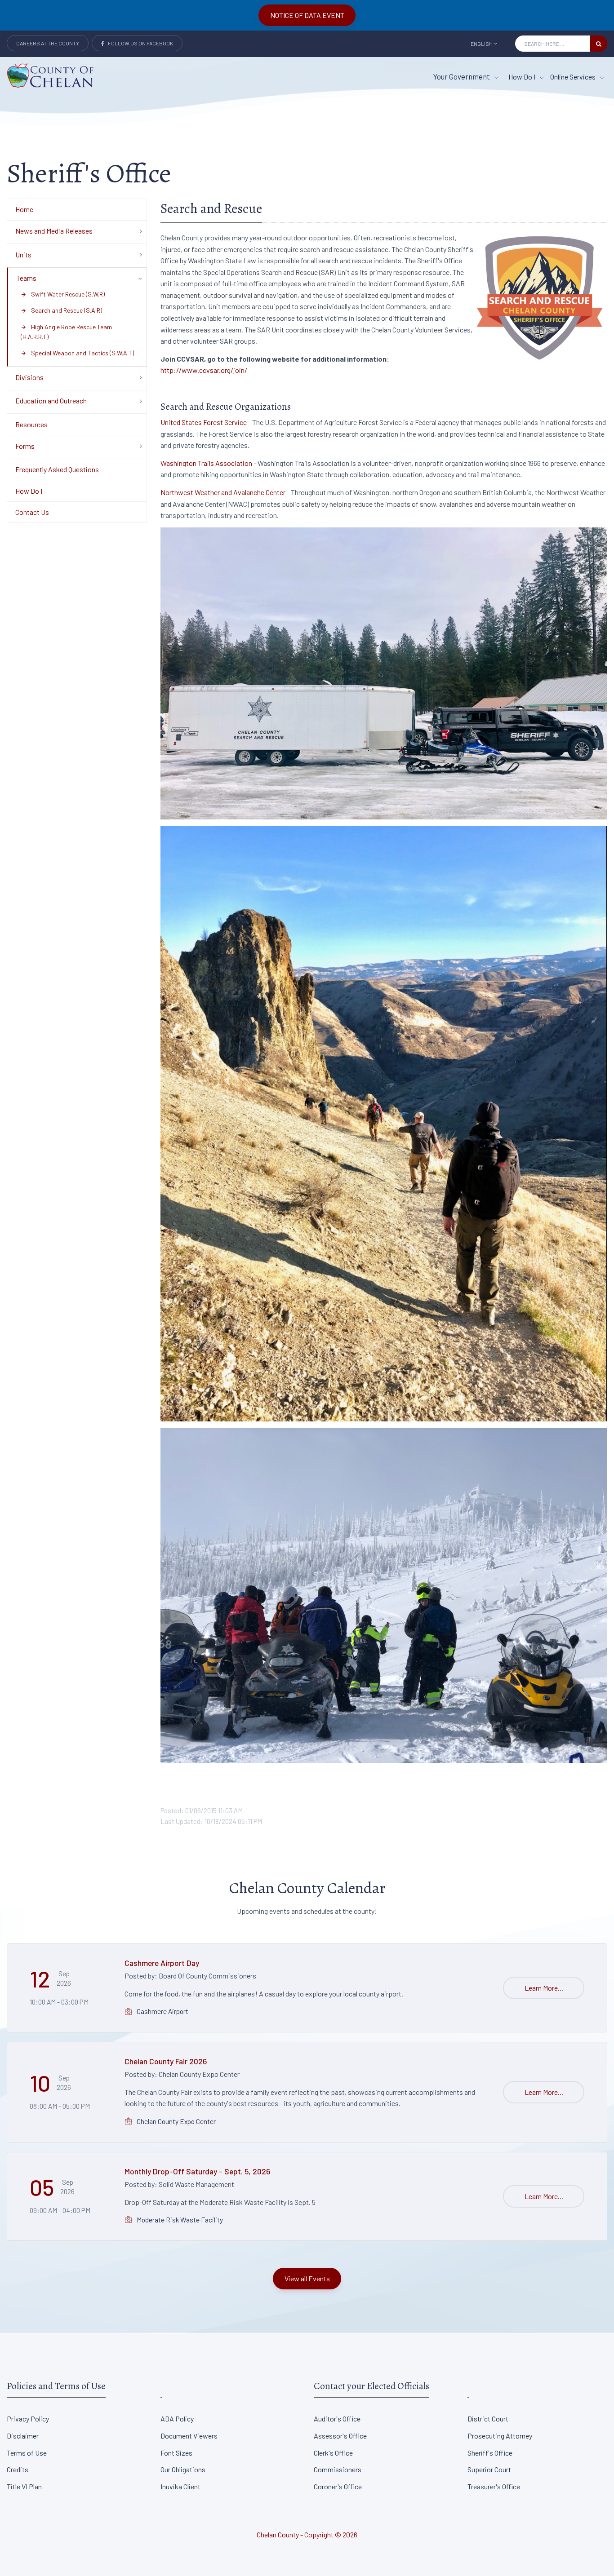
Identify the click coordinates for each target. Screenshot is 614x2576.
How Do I (523, 77)
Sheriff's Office (490, 2453)
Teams (26, 278)
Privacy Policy (28, 2419)
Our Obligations (183, 2469)
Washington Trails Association (206, 463)
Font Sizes (176, 2453)
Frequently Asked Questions (57, 469)
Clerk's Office (333, 2453)
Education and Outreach (51, 401)
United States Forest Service (204, 422)
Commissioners (338, 2469)
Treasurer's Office (494, 2486)
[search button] (599, 44)
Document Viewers (189, 2436)
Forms (25, 446)
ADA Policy (177, 2419)
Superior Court (489, 2469)
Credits (18, 2469)
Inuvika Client (180, 2486)
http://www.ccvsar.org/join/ (204, 370)
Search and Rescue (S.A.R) (61, 310)
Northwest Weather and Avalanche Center (223, 492)
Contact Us (32, 512)
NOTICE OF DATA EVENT (307, 15)
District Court (488, 2419)
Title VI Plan (24, 2486)
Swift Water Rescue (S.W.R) (63, 294)
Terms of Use (27, 2453)
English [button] (482, 44)
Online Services (574, 77)
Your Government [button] (462, 76)
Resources (31, 424)
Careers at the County (48, 43)
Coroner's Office (338, 2486)
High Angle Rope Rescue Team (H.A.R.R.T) (66, 332)
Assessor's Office (340, 2436)
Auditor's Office (337, 2419)
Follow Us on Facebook (139, 43)
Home (24, 209)
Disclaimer (23, 2436)
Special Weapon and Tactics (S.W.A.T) (77, 353)
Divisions (29, 377)
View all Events (307, 2278)
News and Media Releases (54, 231)
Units (23, 255)
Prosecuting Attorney (500, 2436)
